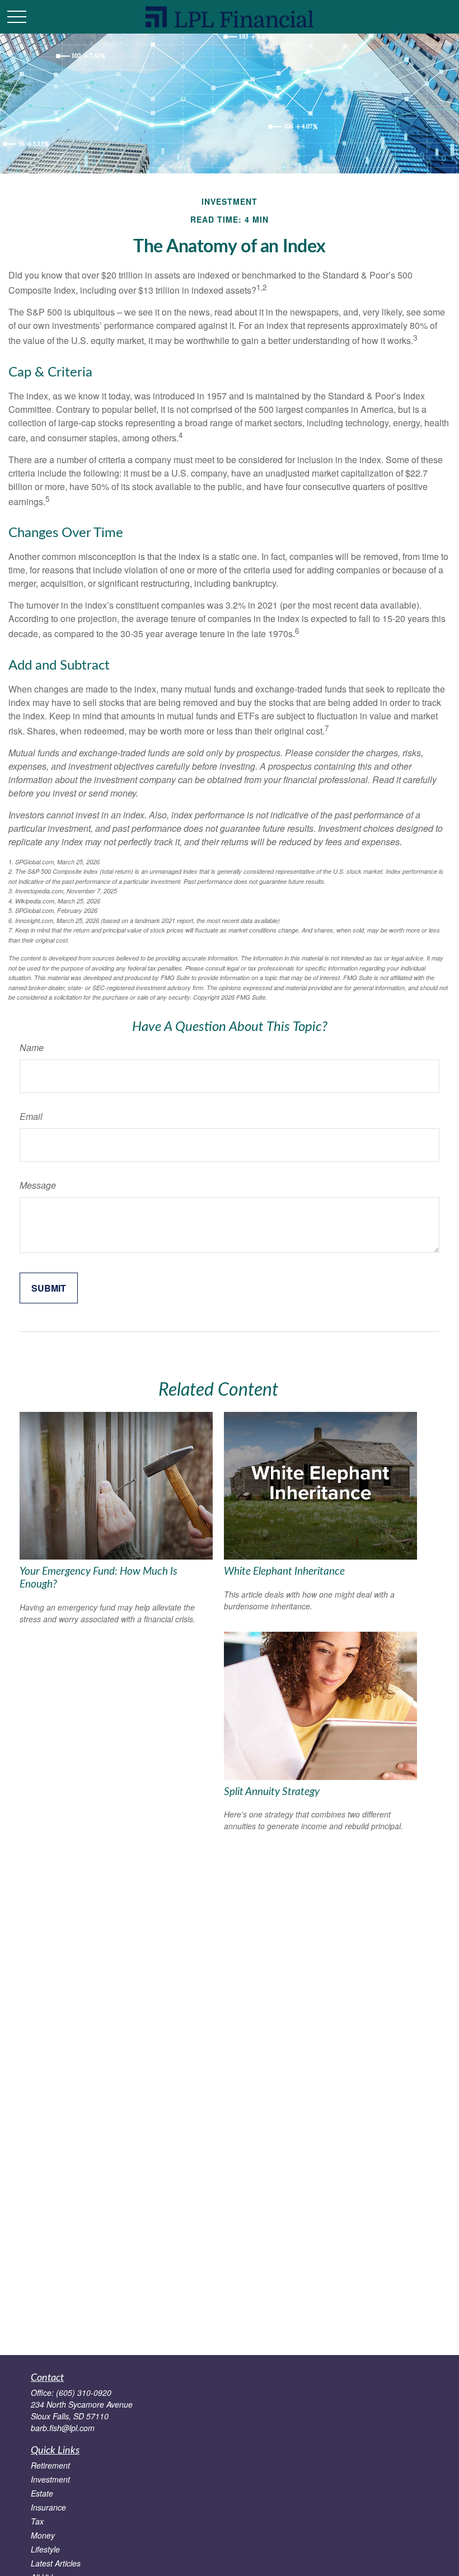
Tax (37, 2521)
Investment (50, 2479)
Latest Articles (56, 2563)
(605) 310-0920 (84, 2393)
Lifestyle (45, 2549)
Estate (42, 2493)
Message (38, 1185)
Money (43, 2535)
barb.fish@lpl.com (63, 2428)
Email (31, 1116)
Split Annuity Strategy (272, 1792)
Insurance (48, 2507)
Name (32, 1047)
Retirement (50, 2465)
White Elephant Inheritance (284, 1572)
